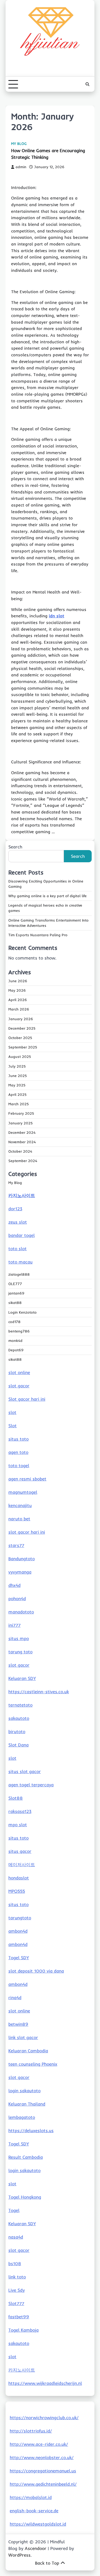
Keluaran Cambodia (28, 2051)
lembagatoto (22, 2117)
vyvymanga (20, 1572)
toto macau (20, 1262)
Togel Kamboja (23, 2330)
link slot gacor (23, 2037)
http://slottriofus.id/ (31, 2431)
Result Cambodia (26, 2157)
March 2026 (19, 1009)
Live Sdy (17, 2290)
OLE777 (15, 1284)
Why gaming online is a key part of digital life (47, 896)
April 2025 (17, 1094)
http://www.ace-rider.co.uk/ (39, 2444)
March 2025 (19, 1104)
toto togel (19, 1465)
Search (15, 847)
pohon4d (17, 1598)
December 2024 (22, 1132)
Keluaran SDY (22, 1678)
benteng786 (19, 1331)
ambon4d (18, 1931)
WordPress (19, 2555)
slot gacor (19, 1386)
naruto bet (19, 1519)
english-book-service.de (34, 2511)
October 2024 (20, 1151)
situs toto (18, 1439)
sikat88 (15, 1303)
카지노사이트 (22, 1195)
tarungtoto (20, 1918)
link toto (17, 2277)
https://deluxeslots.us (31, 2130)
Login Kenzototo (22, 1312)
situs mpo (19, 1638)
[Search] (87, 84)
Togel (14, 2210)
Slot (12, 1426)
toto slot (17, 1249)
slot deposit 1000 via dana (36, 1971)
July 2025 (17, 1066)
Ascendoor (36, 2548)
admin (21, 167)
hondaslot (19, 1878)
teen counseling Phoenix (33, 2064)
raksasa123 (20, 1811)
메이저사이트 (22, 1864)
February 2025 (21, 1113)
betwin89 (18, 2024)
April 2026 (18, 1000)
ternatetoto (20, 1705)
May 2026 (17, 990)
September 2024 (23, 1161)
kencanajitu (20, 1505)
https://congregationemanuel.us (43, 2471)
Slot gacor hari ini (27, 1399)
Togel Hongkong (25, 2197)
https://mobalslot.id (31, 2497)
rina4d (15, 1997)
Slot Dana (18, 1745)
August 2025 (20, 1057)
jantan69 (16, 1293)
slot (12, 1412)
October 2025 (20, 1038)
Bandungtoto (22, 1559)
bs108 (15, 2263)
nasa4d (16, 2237)
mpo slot (18, 1825)
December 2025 (22, 1028)
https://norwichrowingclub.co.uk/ (44, 2418)
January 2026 (21, 1019)
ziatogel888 (19, 1274)
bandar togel (22, 1235)
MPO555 (17, 1891)
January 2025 (21, 1123)
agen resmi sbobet (27, 1479)
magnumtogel (23, 1492)
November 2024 (22, 1142)
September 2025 (23, 1047)
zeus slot (18, 1222)
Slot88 (16, 1798)
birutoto (17, 1731)
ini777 (14, 1625)
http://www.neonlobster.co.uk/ (42, 2457)
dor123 (15, 1209)
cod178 (14, 1322)
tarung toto (20, 1652)
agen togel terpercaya (31, 1785)
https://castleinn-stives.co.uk (39, 1692)
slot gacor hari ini (27, 1532)
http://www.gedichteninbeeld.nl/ (43, 2484)
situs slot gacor (25, 1771)
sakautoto (19, 1718)
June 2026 (18, 981)
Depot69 (16, 1350)
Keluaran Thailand (27, 2104)
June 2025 (18, 1076)
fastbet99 (19, 2317)
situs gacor (20, 1851)
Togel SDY (19, 1958)
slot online (19, 1372)
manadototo (21, 1612)
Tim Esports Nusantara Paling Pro (38, 935)
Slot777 (16, 2303)
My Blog (19, 144)
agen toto (18, 1452)
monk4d (15, 1341)
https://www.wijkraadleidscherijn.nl (45, 2383)
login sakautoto (24, 2091)
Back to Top (47, 2563)
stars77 (16, 1545)
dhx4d (14, 1585)
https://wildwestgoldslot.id (38, 2524)
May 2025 (17, 1085)
